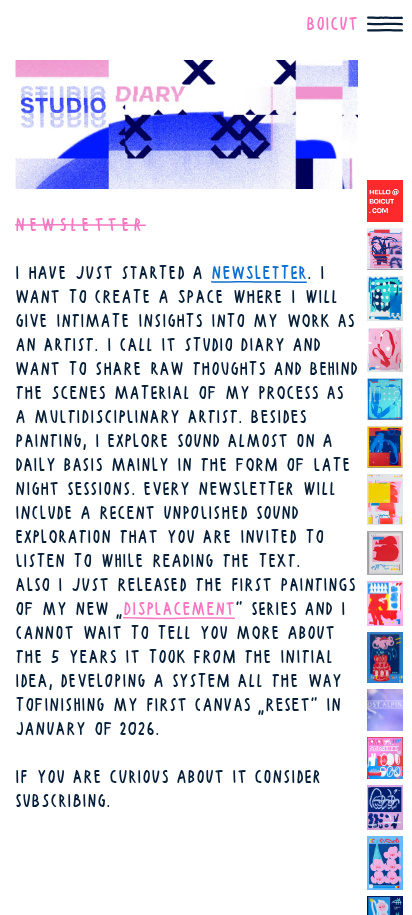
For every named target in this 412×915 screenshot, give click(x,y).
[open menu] (385, 24)
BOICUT (332, 24)
